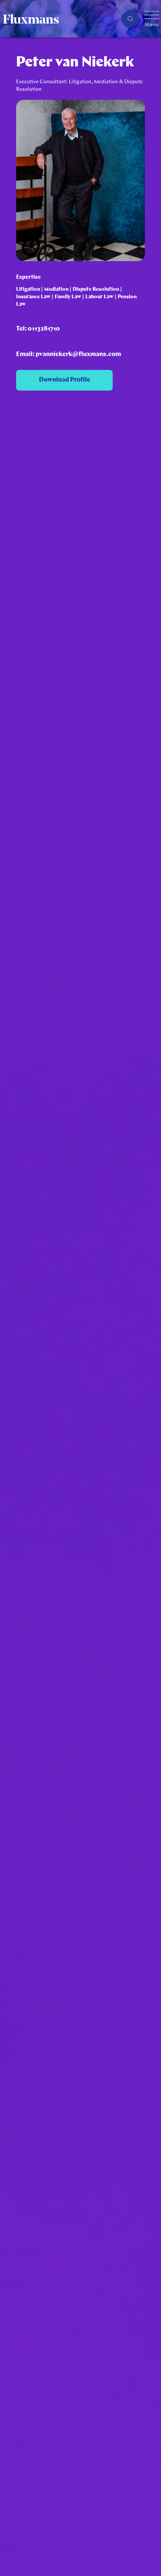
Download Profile (65, 380)
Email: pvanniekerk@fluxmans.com (69, 354)
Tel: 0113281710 (38, 329)
